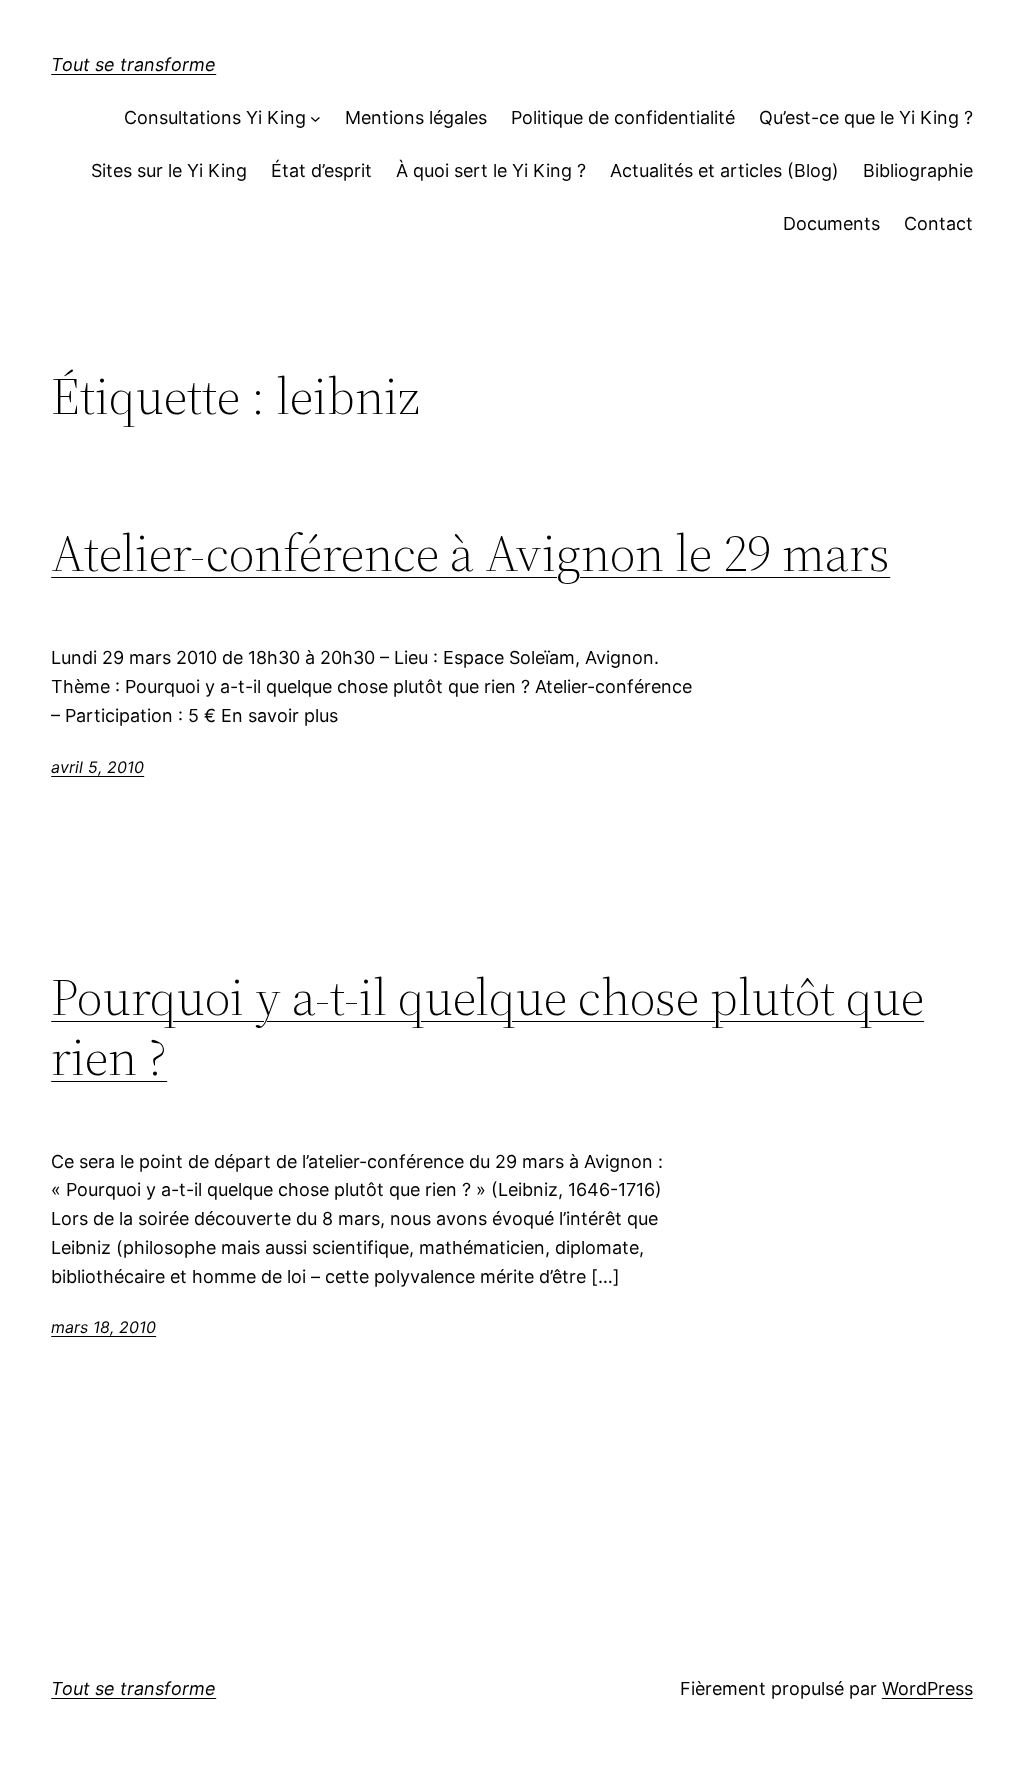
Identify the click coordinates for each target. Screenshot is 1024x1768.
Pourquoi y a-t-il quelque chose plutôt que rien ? (487, 1027)
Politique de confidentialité (623, 117)
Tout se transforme (133, 64)
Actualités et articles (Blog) (724, 170)
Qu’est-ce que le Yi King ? (866, 117)
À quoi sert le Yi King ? (491, 170)
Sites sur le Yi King (169, 170)
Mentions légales (416, 117)
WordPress (927, 1688)
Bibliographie (918, 170)
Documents (831, 223)
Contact (938, 223)
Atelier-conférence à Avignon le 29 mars (470, 553)
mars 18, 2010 (103, 1327)
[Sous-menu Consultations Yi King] (315, 118)
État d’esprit (321, 170)
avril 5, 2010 (97, 767)
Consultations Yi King (215, 117)
